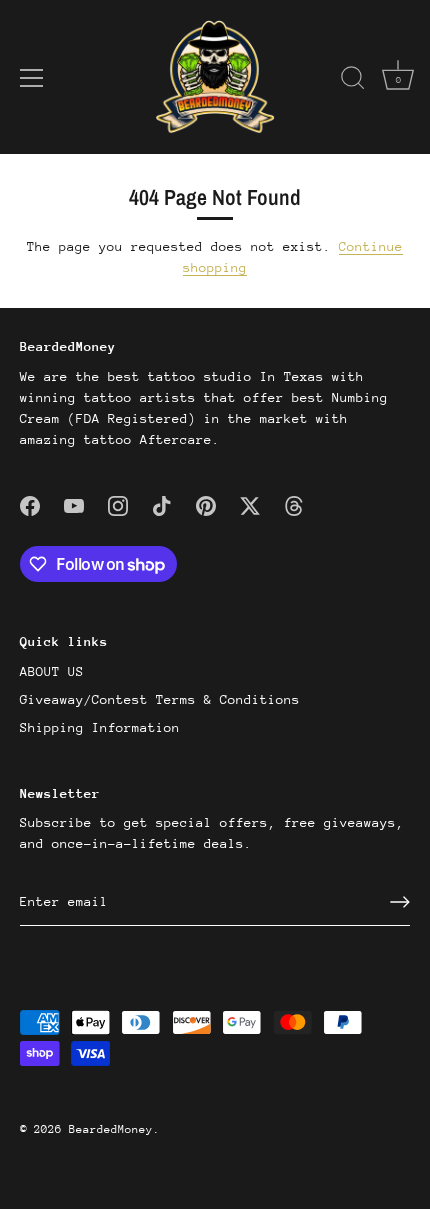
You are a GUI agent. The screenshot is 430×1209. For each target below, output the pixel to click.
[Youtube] (74, 505)
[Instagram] (118, 505)
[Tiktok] (162, 505)
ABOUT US (52, 671)
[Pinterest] (206, 505)
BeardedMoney (111, 1129)
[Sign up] (400, 902)
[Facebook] (30, 505)
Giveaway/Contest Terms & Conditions (160, 699)
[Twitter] (250, 505)
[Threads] (294, 505)
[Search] (353, 81)
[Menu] (32, 78)
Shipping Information (100, 727)
